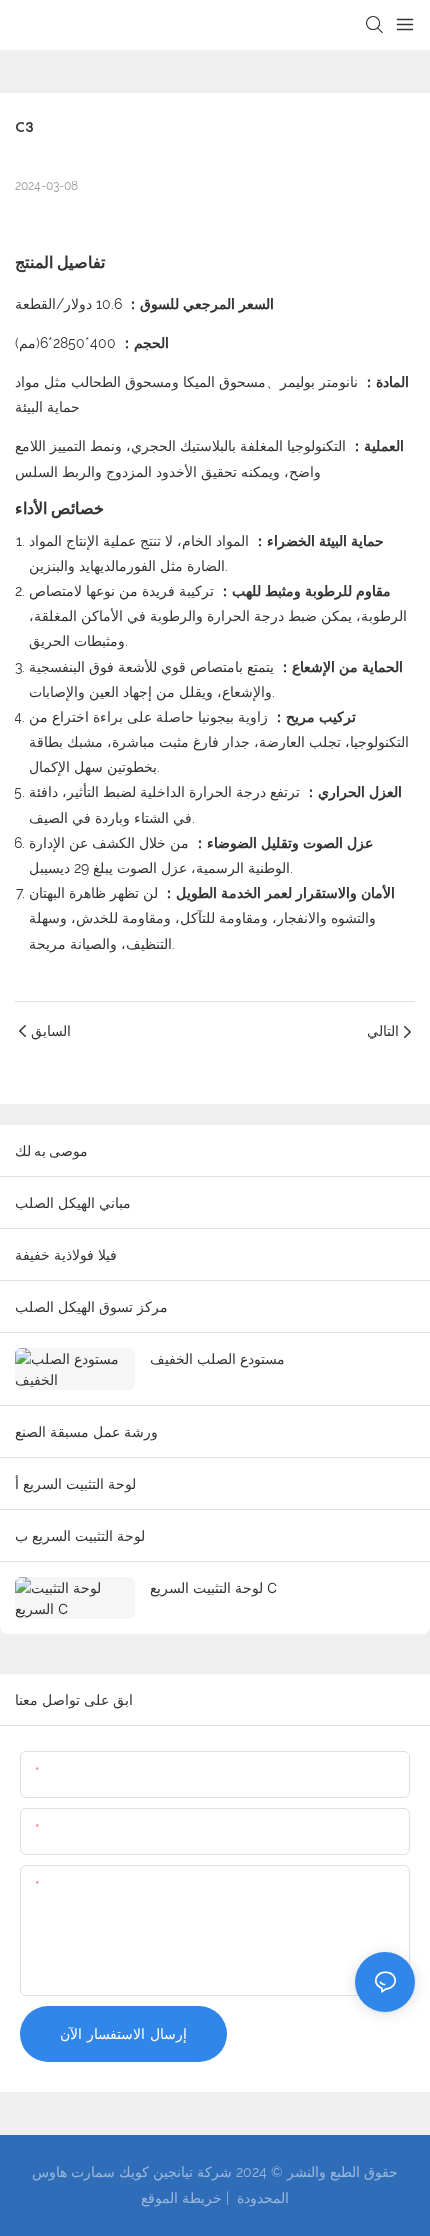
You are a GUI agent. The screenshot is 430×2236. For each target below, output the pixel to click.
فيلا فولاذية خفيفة (66, 1254)
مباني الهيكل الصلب (73, 1202)
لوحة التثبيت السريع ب (80, 1535)
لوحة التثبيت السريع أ (75, 1483)
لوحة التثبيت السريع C (213, 1587)
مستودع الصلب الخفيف (217, 1358)
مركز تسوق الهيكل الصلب (91, 1306)
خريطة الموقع (181, 2198)
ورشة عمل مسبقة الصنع (86, 1431)
